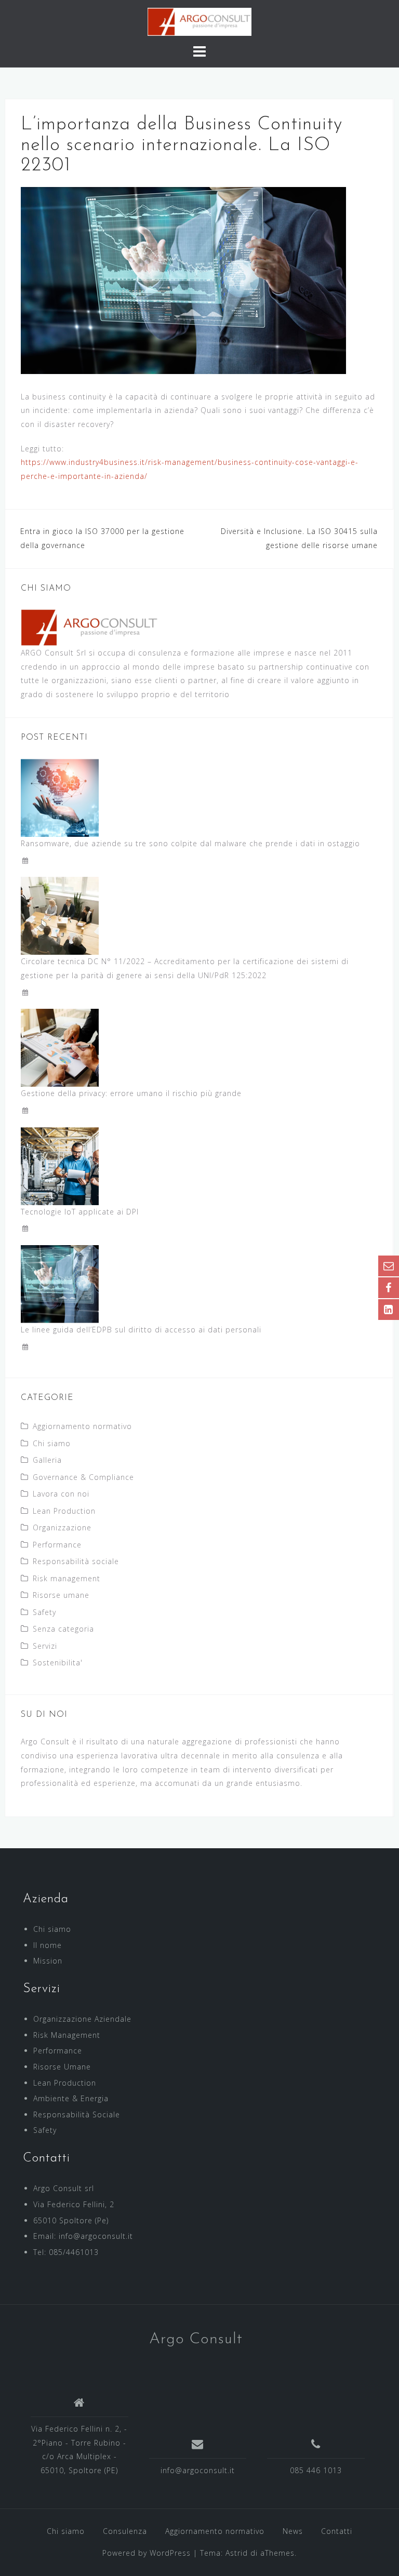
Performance (57, 1545)
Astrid (237, 2553)
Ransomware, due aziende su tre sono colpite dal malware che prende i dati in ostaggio (190, 843)
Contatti (337, 2531)
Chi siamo (52, 1443)
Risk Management (67, 2035)
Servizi (45, 1646)
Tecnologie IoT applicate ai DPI (80, 1212)
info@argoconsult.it (198, 2470)
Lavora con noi (61, 1494)
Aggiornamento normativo (82, 1426)
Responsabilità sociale (76, 1561)
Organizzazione (62, 1527)
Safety (44, 1612)
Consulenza (125, 2531)
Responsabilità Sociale (77, 2114)
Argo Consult (196, 2339)
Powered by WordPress (147, 2553)
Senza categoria (63, 1629)
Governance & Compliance (83, 1477)
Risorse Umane (62, 2067)
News (293, 2531)
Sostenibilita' (58, 1663)
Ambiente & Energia (71, 2098)
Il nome (48, 1945)
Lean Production (64, 1511)
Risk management (66, 1578)
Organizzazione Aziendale (82, 2019)
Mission (48, 1961)
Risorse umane (61, 1595)
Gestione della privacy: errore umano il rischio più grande (131, 1093)
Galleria (47, 1460)
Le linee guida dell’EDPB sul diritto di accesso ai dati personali (141, 1330)
